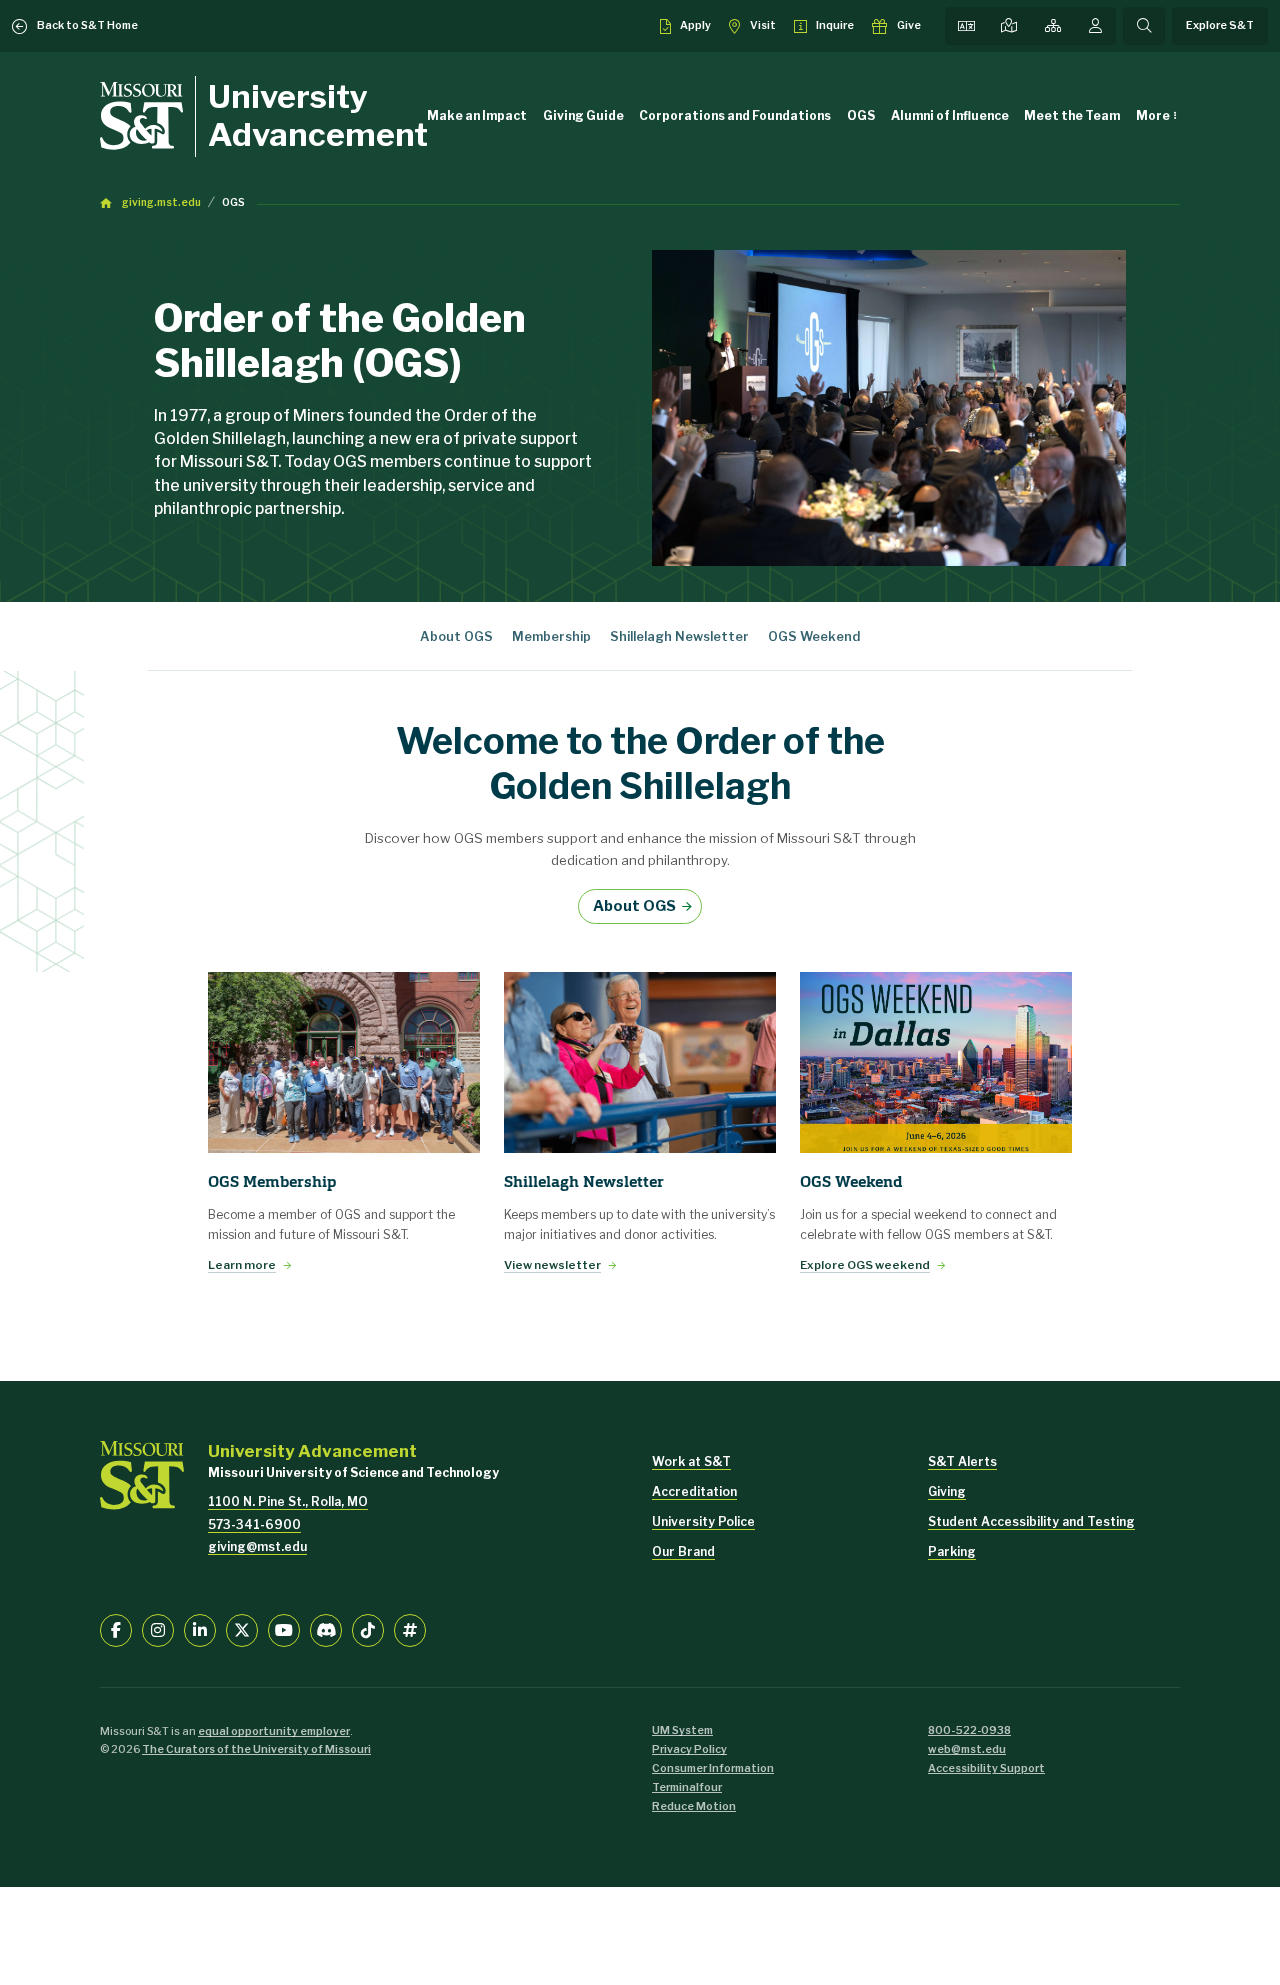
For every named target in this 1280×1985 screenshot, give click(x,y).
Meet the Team (1072, 115)
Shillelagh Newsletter (679, 636)
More (1153, 115)
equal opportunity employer (274, 1731)
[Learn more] (344, 1062)
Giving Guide (583, 115)
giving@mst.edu (257, 1546)
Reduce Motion (694, 1806)
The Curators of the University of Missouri (256, 1749)
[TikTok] (368, 1630)
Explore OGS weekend (865, 1265)
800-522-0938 (969, 1730)
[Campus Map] (1009, 26)
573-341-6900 (254, 1524)
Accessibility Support (986, 1768)
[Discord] (326, 1630)
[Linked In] (200, 1630)
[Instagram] (158, 1630)
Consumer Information (713, 1768)
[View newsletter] (640, 1062)
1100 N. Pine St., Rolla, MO (288, 1501)
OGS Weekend (814, 636)
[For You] (1095, 26)
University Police (703, 1521)
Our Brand (683, 1551)
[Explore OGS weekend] (936, 1062)
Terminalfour (687, 1787)
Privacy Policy (689, 1749)
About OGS (456, 636)
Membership (551, 636)
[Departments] (1053, 26)
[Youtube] (284, 1630)
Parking (952, 1551)
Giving (947, 1491)
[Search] (1144, 26)
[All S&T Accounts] (410, 1630)
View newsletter (552, 1265)
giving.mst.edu (161, 202)
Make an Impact (477, 115)
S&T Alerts (962, 1461)
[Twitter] (242, 1630)
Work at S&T (691, 1461)
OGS (861, 115)
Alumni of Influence (950, 115)
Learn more (242, 1265)
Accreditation (694, 1491)
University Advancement (318, 115)
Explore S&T (1220, 25)
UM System (682, 1730)
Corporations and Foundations (735, 115)
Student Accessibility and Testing (1031, 1521)
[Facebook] (116, 1630)
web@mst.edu (967, 1749)
